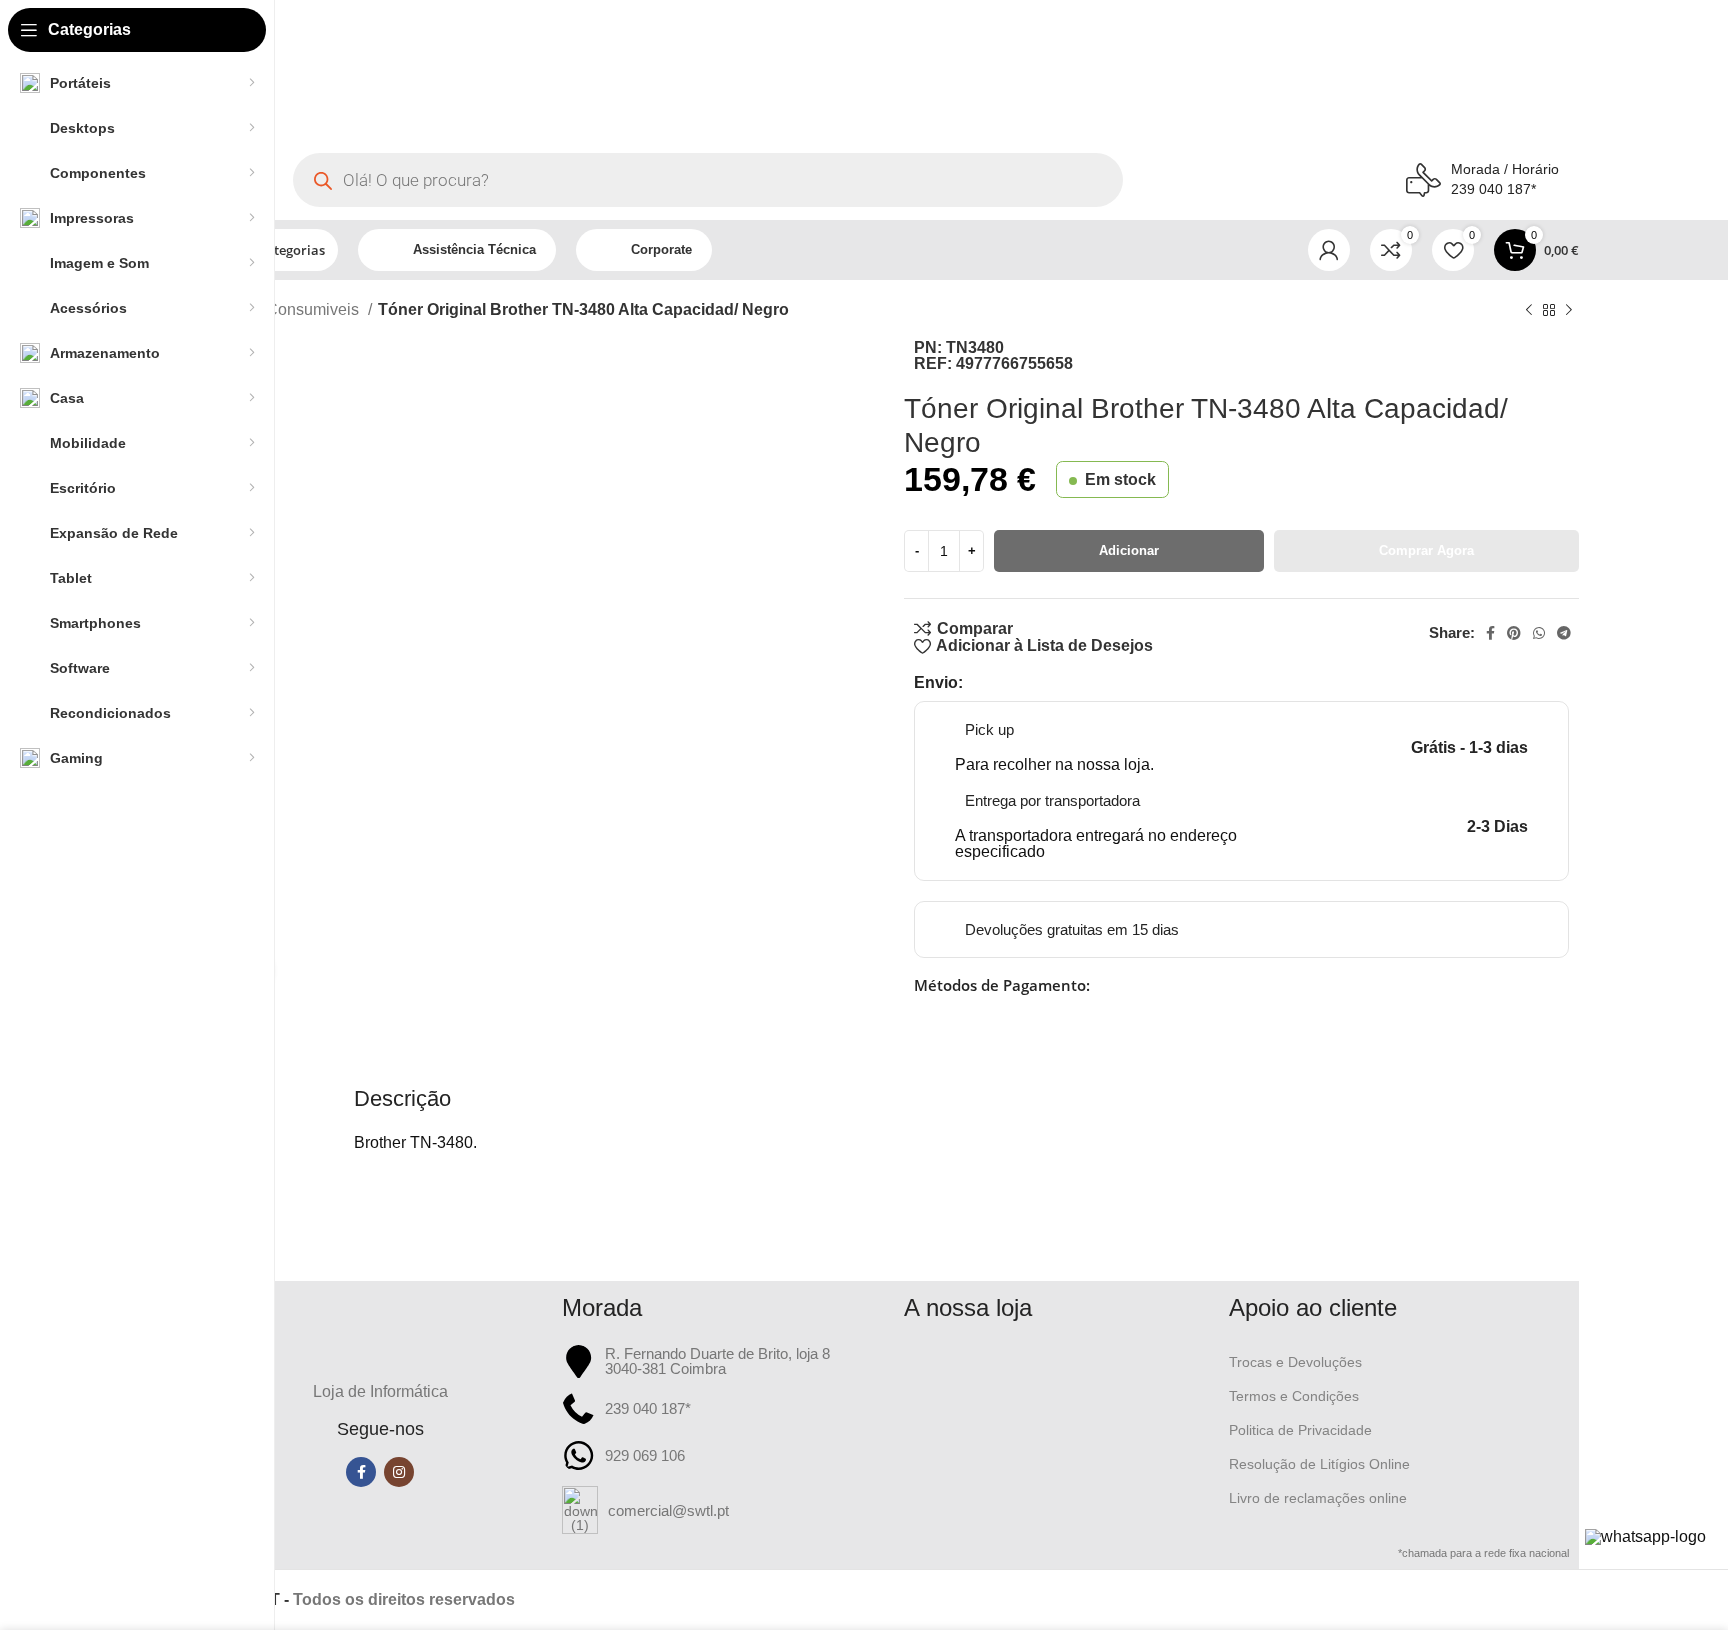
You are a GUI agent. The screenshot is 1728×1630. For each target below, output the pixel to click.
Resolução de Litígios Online (1319, 1464)
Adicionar (1129, 550)
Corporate (661, 249)
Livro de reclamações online (1318, 1498)
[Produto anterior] (1529, 310)
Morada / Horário (1505, 169)
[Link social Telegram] (1564, 633)
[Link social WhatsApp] (1539, 633)
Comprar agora (1426, 550)
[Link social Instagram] (399, 1472)
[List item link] (723, 1510)
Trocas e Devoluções (1295, 1362)
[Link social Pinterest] (1514, 633)
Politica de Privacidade (1300, 1430)
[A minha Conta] (1329, 250)
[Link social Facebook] (1490, 633)
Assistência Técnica (474, 249)
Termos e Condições (1294, 1396)
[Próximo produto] (1569, 310)
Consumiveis (314, 310)
